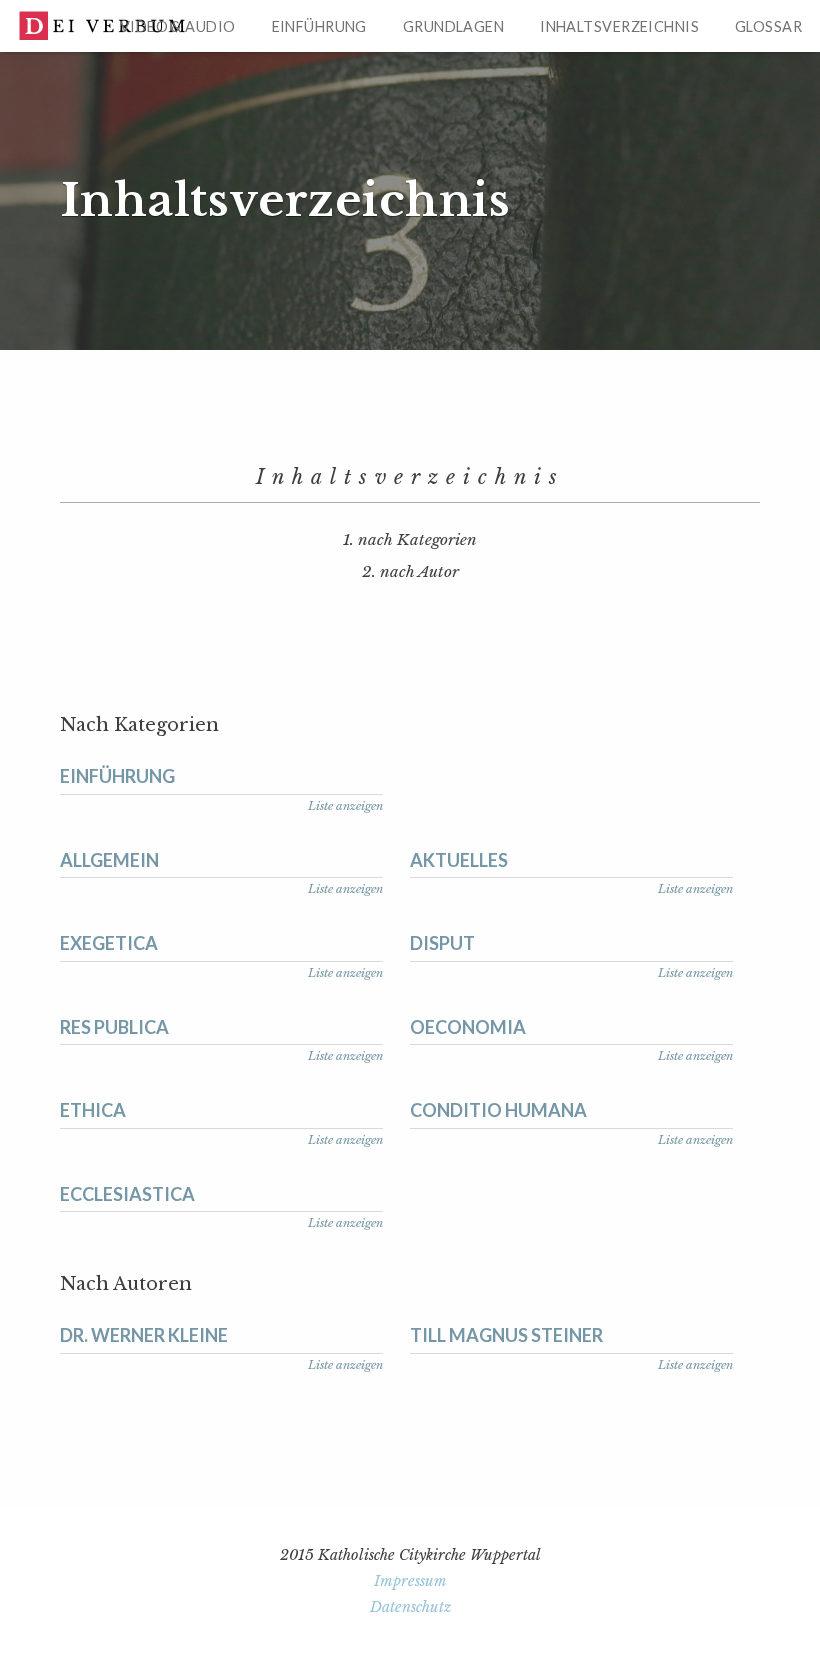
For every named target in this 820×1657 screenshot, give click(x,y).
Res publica (114, 1027)
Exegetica (109, 943)
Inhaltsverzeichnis (619, 26)
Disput (442, 943)
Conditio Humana (498, 1110)
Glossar (768, 26)
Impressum (410, 1581)
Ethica (93, 1110)
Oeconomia (468, 1027)
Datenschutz (410, 1607)
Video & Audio (178, 26)
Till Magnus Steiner (506, 1335)
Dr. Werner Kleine (144, 1335)
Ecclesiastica (127, 1194)
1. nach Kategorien (410, 539)
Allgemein (109, 860)
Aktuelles (459, 860)
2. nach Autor (410, 571)
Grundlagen (453, 26)
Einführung (319, 26)
